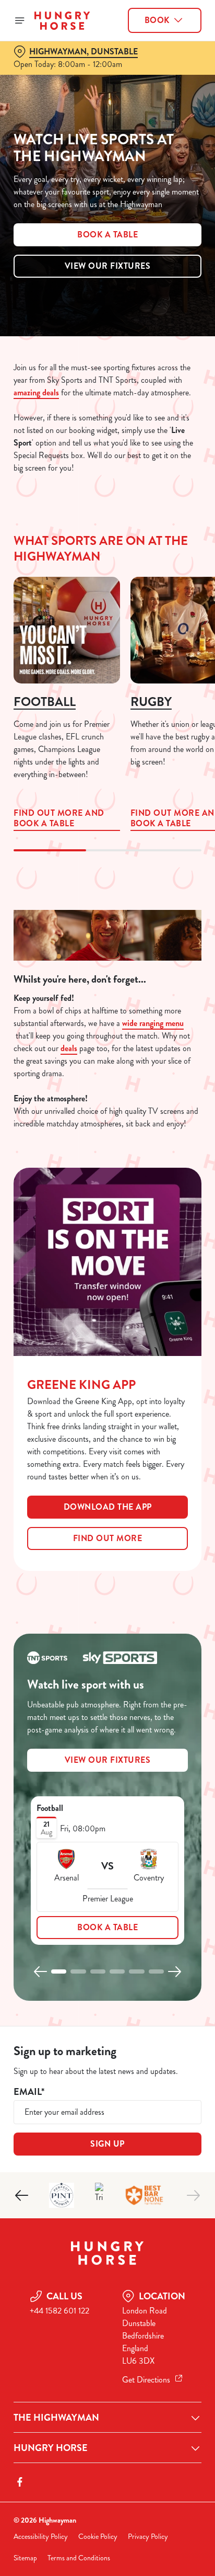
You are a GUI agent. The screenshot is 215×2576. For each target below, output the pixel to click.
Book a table (107, 235)
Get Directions (146, 2380)
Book (157, 20)
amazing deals (36, 392)
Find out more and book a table (67, 630)
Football (45, 702)
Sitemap (25, 2558)
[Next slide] (174, 1971)
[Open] (20, 20)
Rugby (151, 702)
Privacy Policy (148, 2537)
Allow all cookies (107, 1443)
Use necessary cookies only (107, 1477)
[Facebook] (20, 2482)
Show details (159, 1410)
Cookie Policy (98, 2537)
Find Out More (108, 1538)
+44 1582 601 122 (59, 2311)
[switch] (188, 1303)
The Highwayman (56, 2418)
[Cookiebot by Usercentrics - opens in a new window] (157, 1090)
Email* (29, 2092)
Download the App (108, 1507)
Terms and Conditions (79, 2558)
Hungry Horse (51, 2448)
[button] (59, 1971)
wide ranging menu (153, 1023)
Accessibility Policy (41, 2537)
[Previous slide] (41, 1971)
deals (69, 1048)
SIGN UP (107, 2144)
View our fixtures (108, 266)
